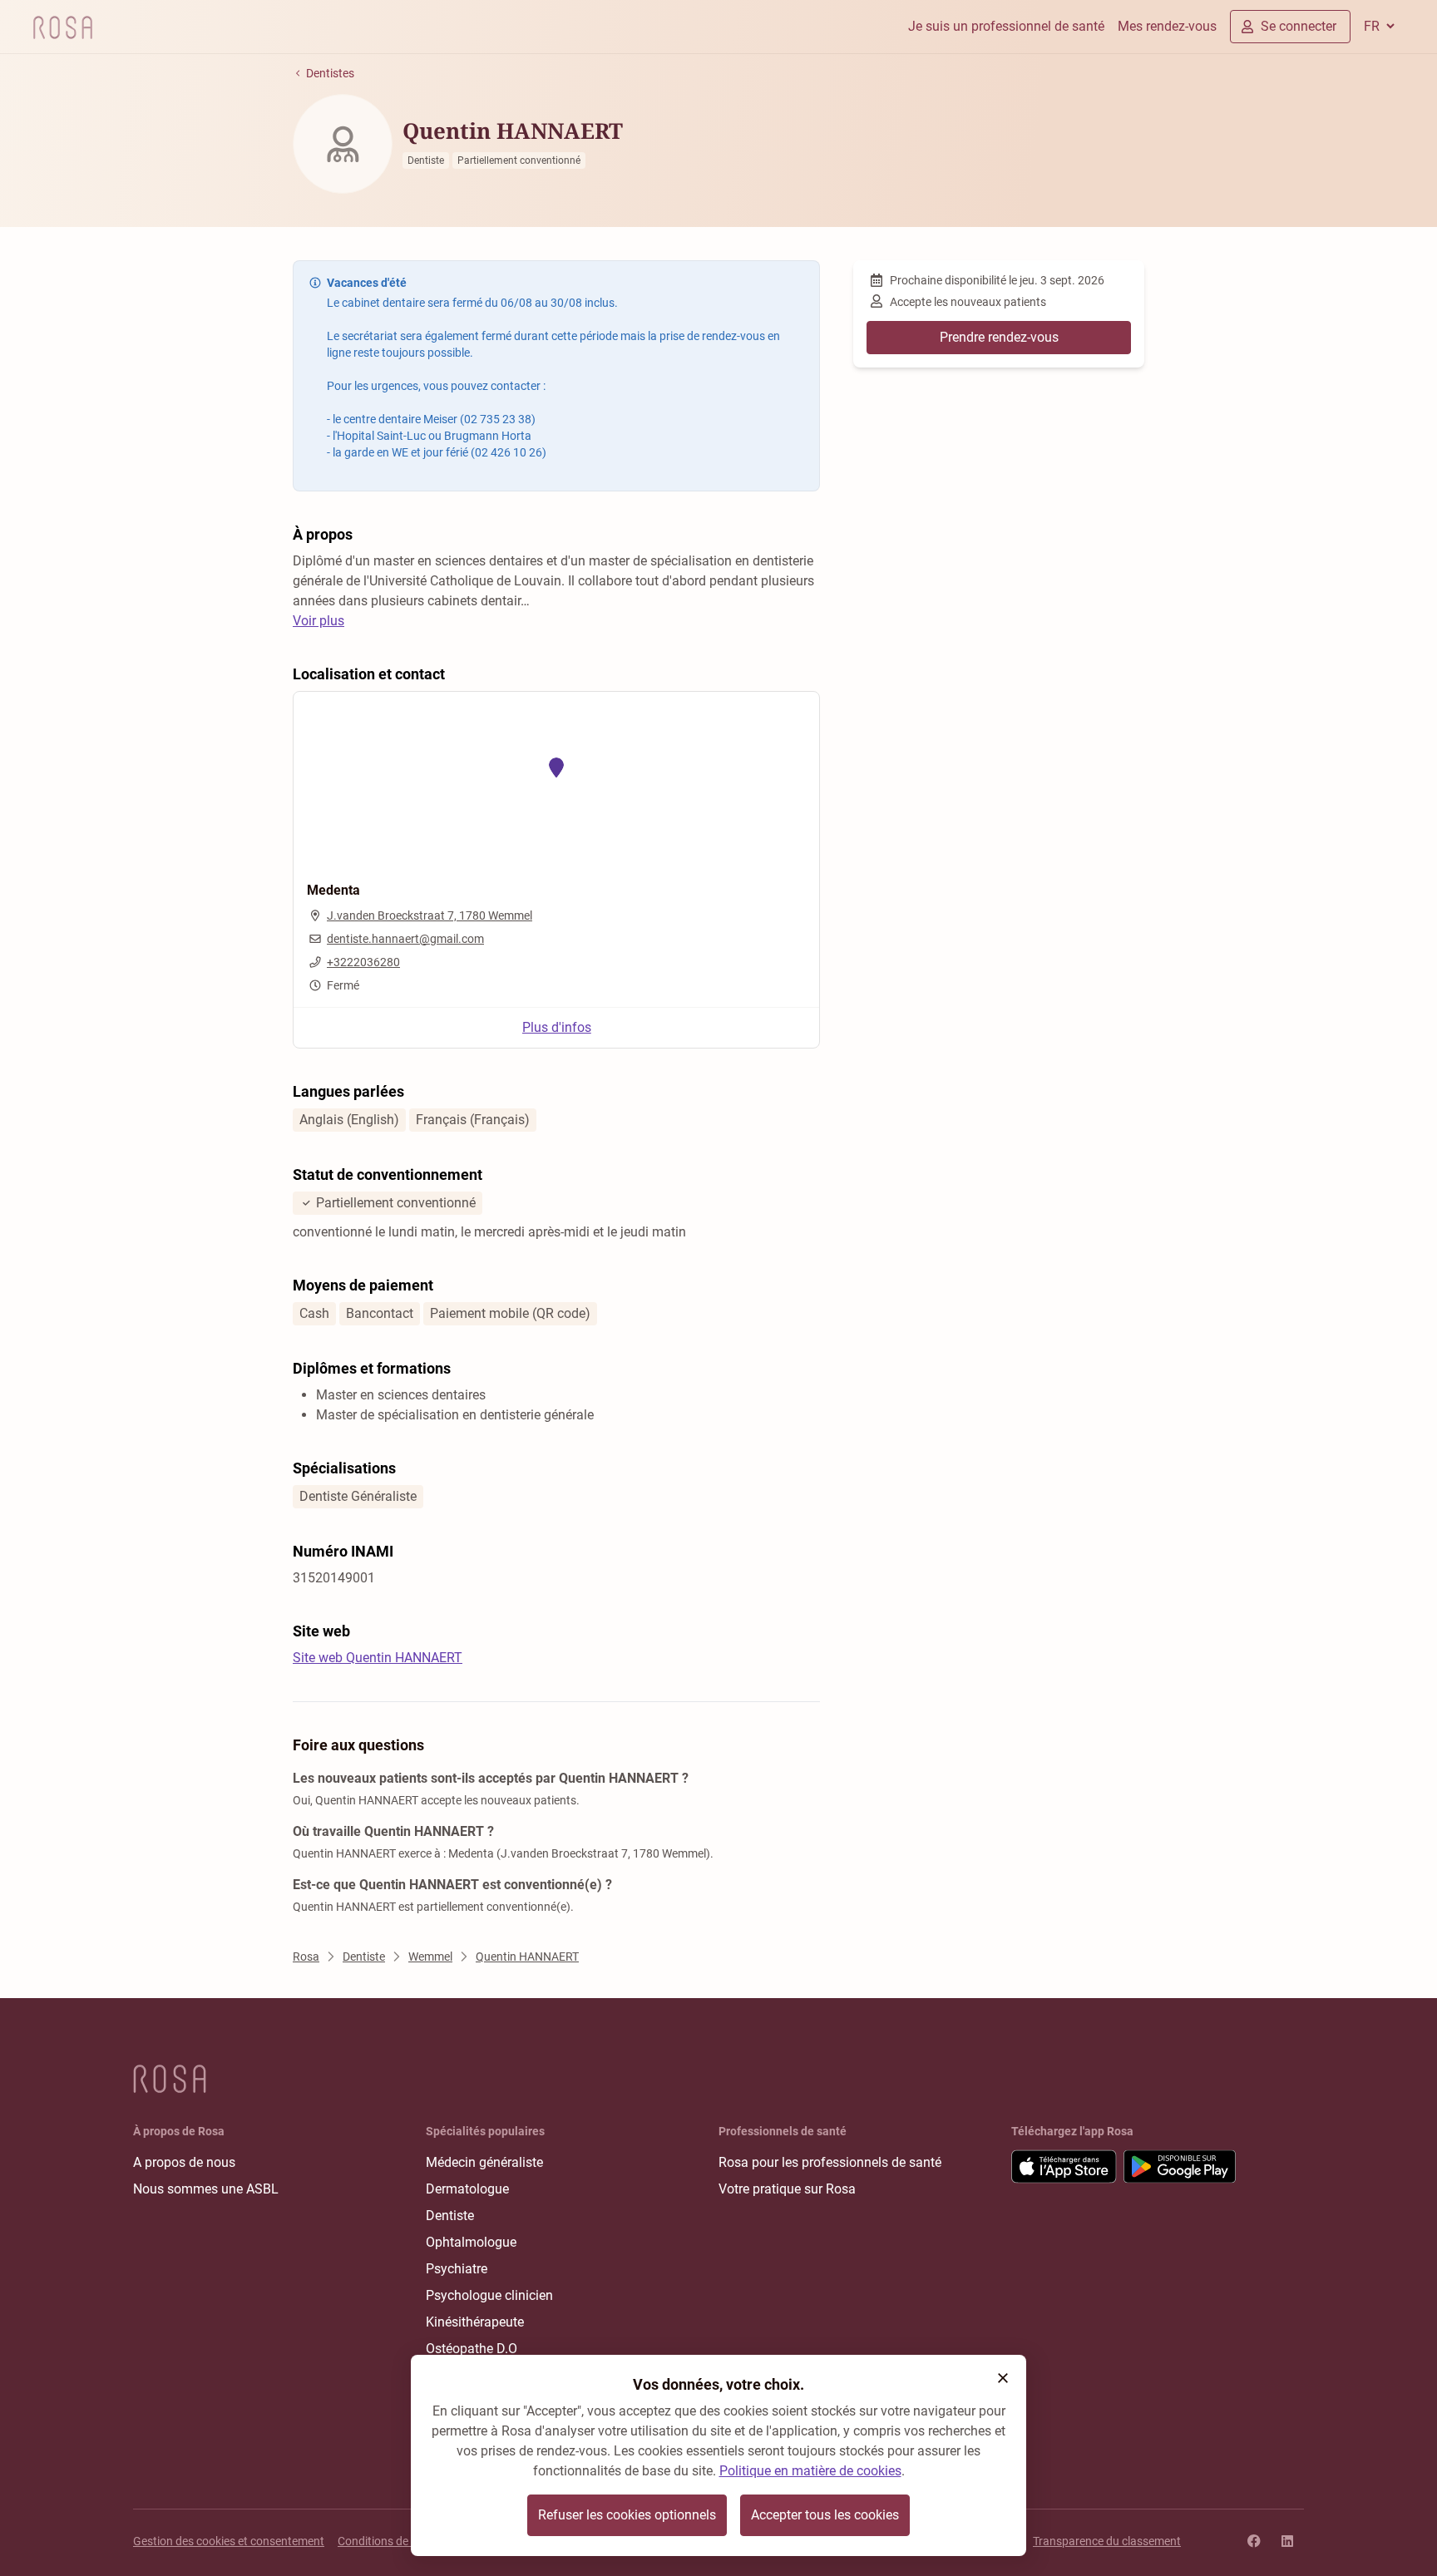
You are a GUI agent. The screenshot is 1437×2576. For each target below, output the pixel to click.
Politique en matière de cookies (810, 2471)
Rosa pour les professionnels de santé (830, 2162)
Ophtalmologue (471, 2242)
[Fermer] (1003, 2378)
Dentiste (450, 2216)
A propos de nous (184, 2162)
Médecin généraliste (484, 2162)
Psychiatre (457, 2269)
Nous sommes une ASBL (206, 2189)
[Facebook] (1254, 2541)
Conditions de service (392, 2541)
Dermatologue (467, 2189)
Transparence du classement (1107, 2541)
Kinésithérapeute (475, 2322)
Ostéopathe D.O (472, 2349)
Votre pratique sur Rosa (787, 2189)
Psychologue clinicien (489, 2295)
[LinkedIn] (1287, 2541)
